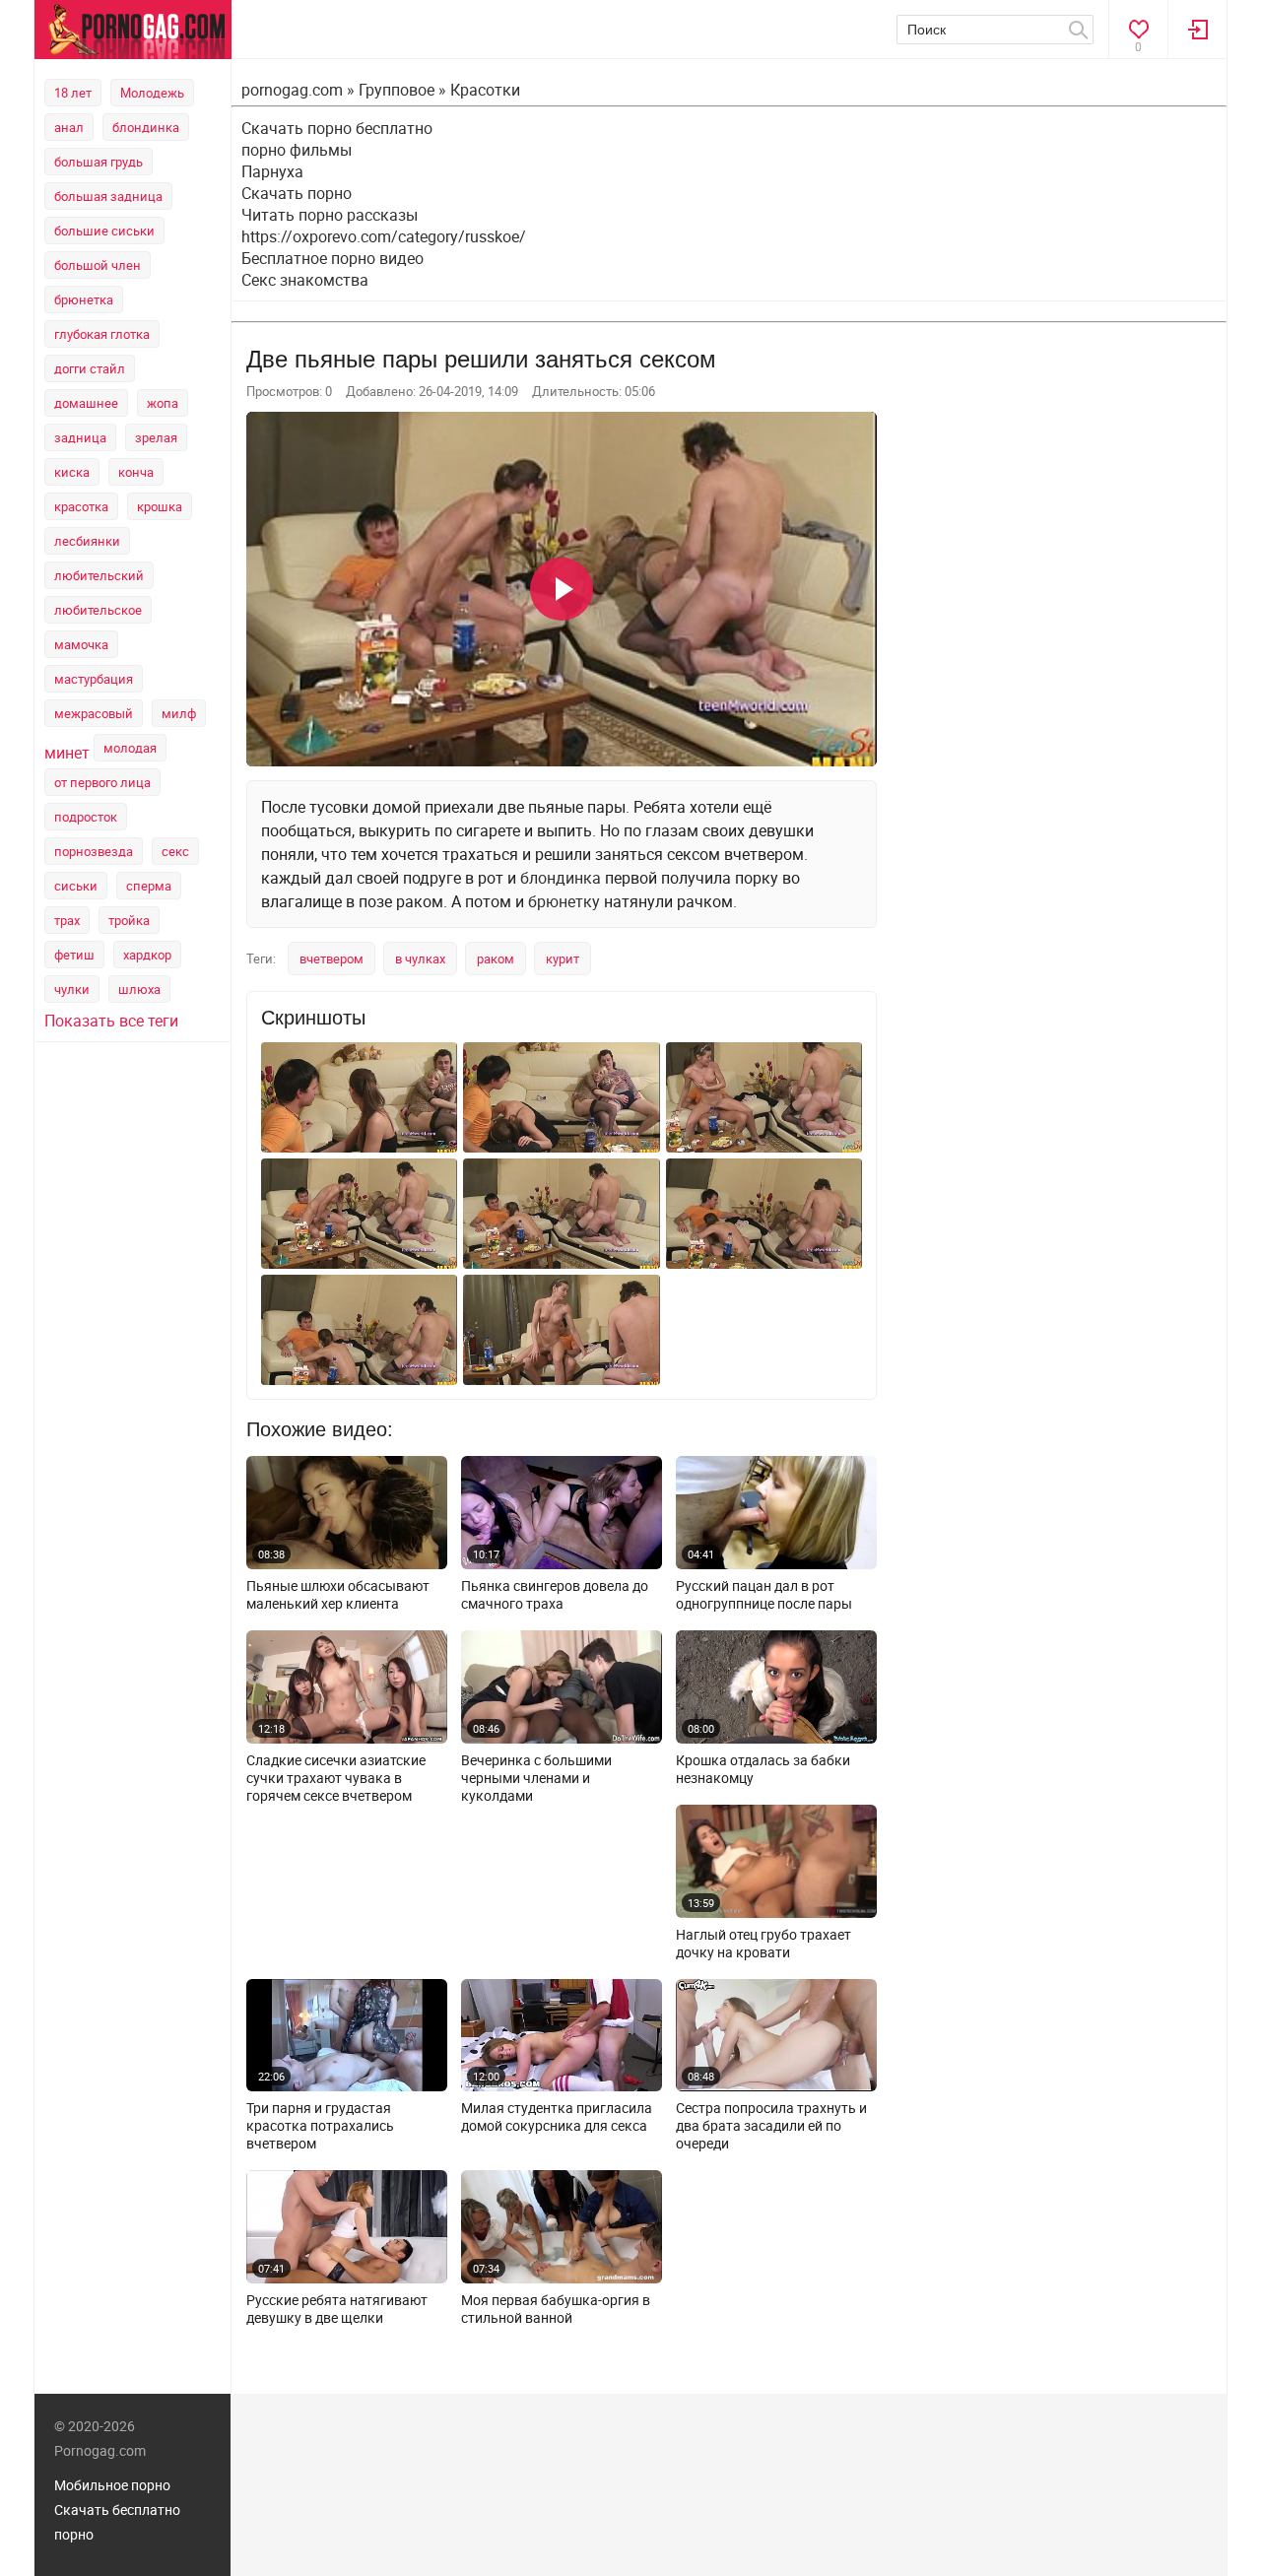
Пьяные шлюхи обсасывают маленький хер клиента (338, 1595)
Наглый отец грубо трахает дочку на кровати (763, 1944)
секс (175, 851)
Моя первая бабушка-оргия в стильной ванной (556, 2309)
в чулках (420, 958)
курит (563, 958)
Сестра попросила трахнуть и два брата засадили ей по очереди (771, 2126)
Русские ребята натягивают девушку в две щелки (337, 2309)
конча (136, 472)
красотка (81, 506)
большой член (98, 265)
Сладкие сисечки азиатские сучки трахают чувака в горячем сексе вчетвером (336, 1778)
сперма (149, 886)
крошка (160, 506)
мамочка (81, 644)
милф (179, 713)
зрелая (156, 437)
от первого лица (102, 782)
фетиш (74, 955)
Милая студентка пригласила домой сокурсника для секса (557, 2117)
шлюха (139, 989)
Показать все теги (111, 1021)
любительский (99, 575)
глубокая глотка (102, 334)
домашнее (86, 403)
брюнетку (564, 901)
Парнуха (272, 171)
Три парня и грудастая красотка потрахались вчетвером (320, 2126)
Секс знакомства (305, 280)
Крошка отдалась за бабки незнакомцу (763, 1769)
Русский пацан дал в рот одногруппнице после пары (764, 1595)
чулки (72, 989)
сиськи (76, 886)
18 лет (73, 93)
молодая (130, 748)
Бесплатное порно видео (332, 258)
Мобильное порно (112, 2485)
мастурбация (94, 679)
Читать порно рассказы (330, 215)
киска (72, 472)
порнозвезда (94, 851)
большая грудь (99, 162)
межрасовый (94, 713)
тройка (129, 920)
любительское (98, 610)
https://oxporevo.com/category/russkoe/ (384, 236)
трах (67, 920)
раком (496, 958)
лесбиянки (87, 541)
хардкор (147, 955)
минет (67, 753)
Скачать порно (297, 193)
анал (69, 127)
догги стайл (90, 368)
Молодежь (152, 93)
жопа (163, 403)
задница (80, 437)
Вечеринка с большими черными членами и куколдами (536, 1778)
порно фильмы (297, 150)
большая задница (108, 196)
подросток (86, 817)
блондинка (146, 127)
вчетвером (332, 958)
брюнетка (84, 299)
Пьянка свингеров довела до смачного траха (555, 1595)
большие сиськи (104, 231)
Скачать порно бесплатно (337, 128)
